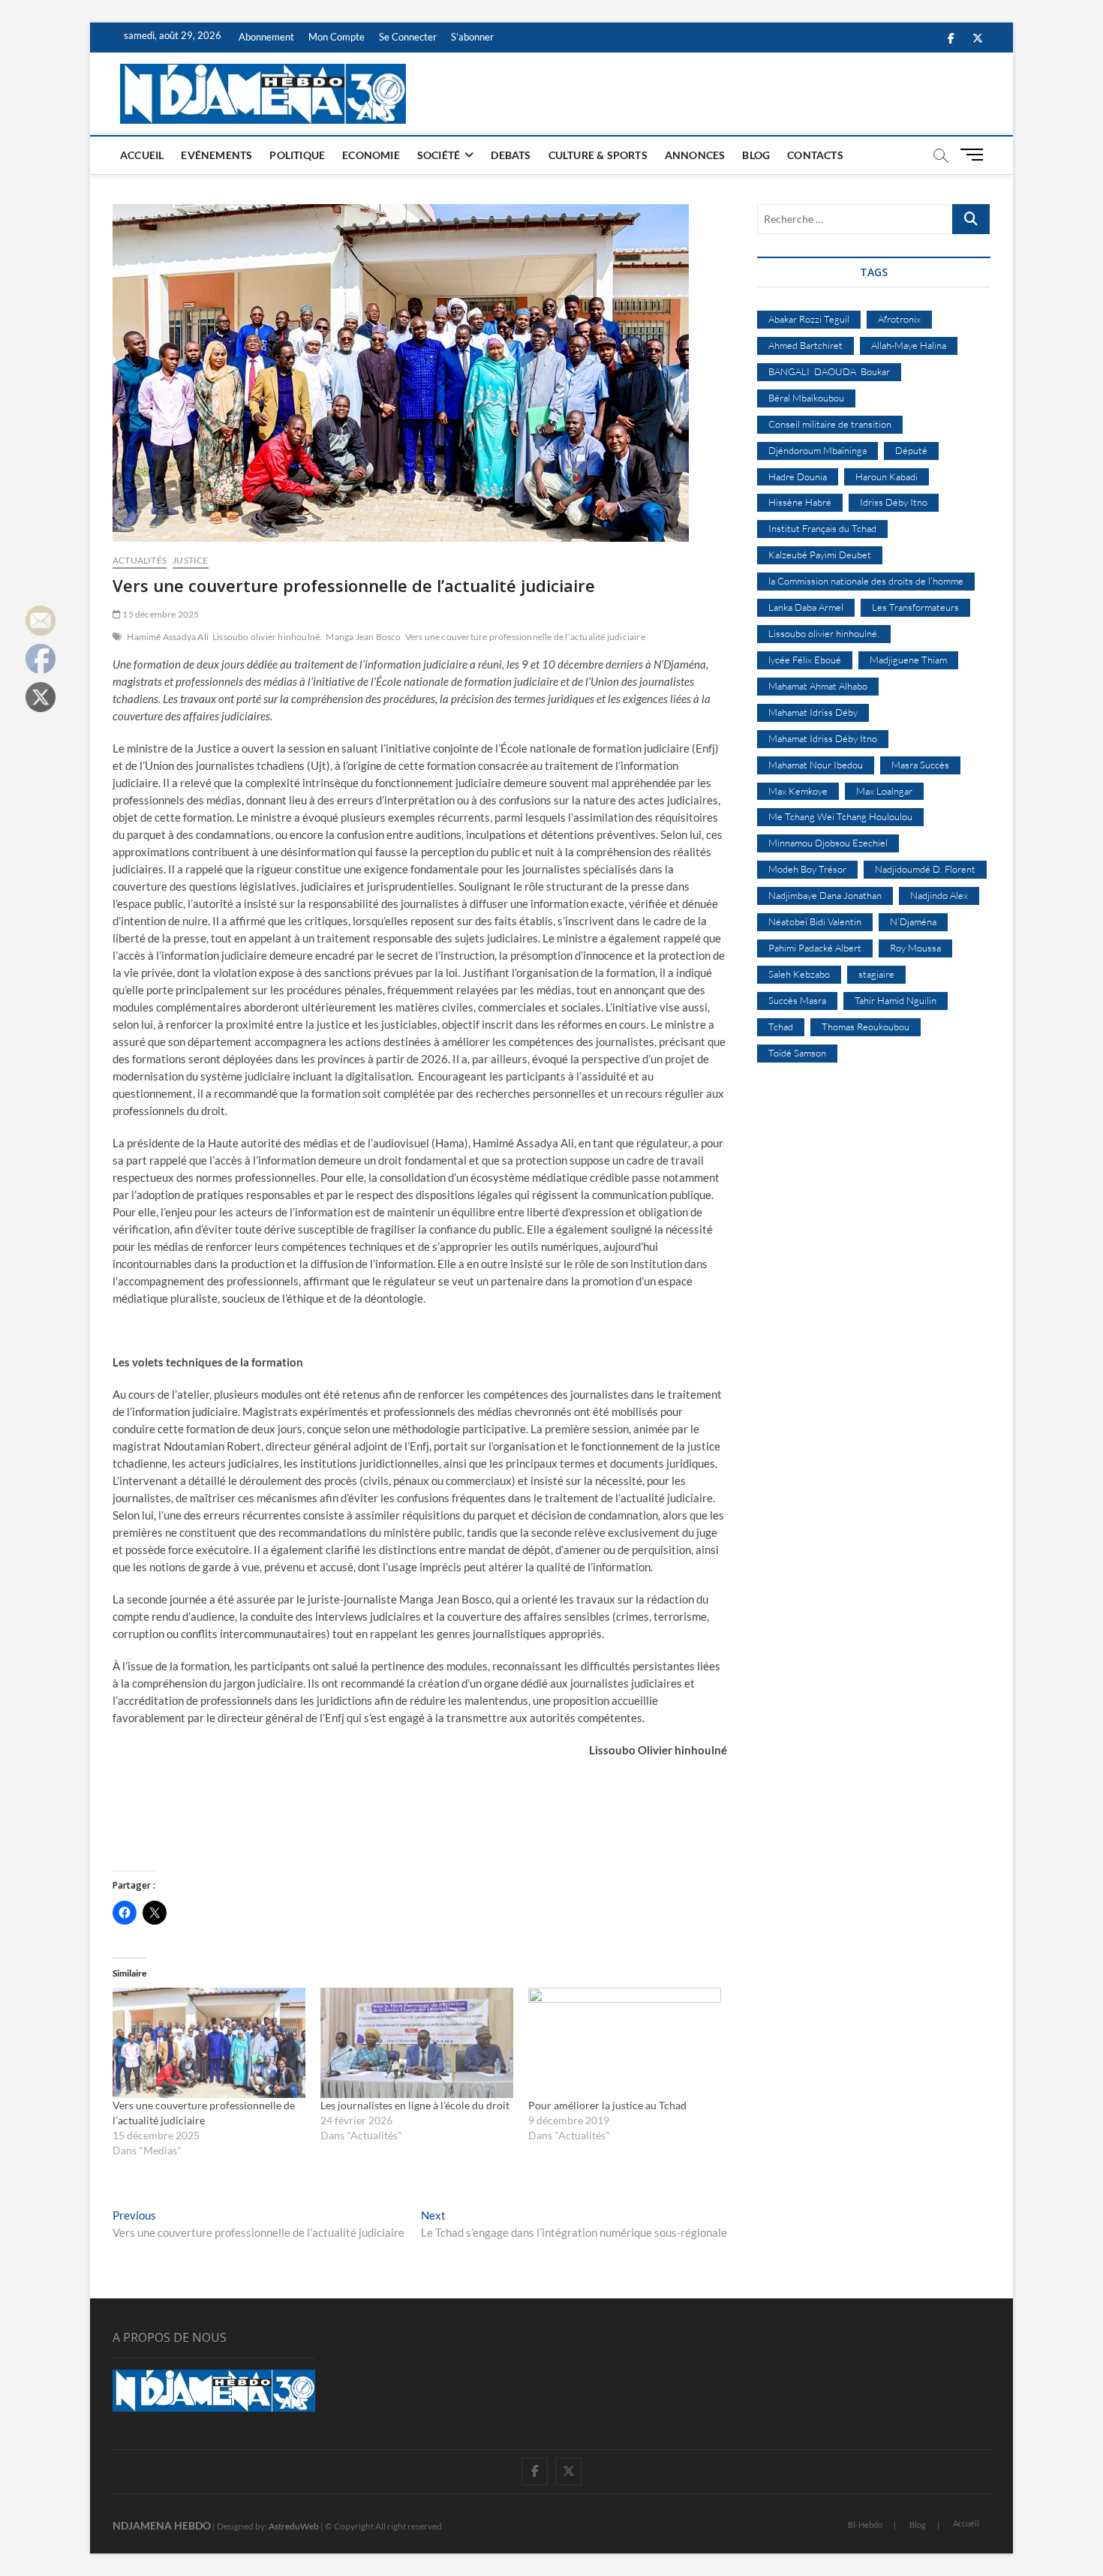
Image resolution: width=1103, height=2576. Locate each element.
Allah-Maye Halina (909, 345)
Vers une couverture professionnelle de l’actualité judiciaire (525, 637)
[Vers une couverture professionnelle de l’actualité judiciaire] (209, 2043)
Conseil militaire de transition (830, 424)
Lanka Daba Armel (806, 607)
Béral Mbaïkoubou (806, 398)
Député (911, 450)
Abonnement (266, 37)
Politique (297, 155)
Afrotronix (899, 319)
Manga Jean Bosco (363, 637)
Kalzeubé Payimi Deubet (820, 555)
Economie (371, 155)
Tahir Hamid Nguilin (896, 1000)
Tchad (781, 1026)
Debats (511, 155)
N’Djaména (913, 921)
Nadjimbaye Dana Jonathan (825, 895)
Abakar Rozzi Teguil (809, 319)
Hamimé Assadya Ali (168, 637)
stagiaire (876, 974)
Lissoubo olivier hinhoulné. (267, 637)
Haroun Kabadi (887, 476)
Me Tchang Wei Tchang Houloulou (840, 816)
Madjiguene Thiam (908, 660)
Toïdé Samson (797, 1053)
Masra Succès (920, 765)
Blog (756, 155)
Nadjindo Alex (939, 895)
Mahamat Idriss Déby (813, 712)
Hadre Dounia (798, 476)
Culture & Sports (598, 155)
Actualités (140, 560)
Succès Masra (797, 1000)
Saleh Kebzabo (799, 974)
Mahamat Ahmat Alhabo (818, 686)
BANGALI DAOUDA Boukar (829, 371)
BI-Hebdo (865, 2525)
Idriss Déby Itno (894, 502)
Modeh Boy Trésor (807, 869)
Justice (190, 560)
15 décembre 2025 (160, 614)
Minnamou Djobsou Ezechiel (828, 843)
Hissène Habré (800, 502)
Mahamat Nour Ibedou (816, 765)
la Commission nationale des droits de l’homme (866, 581)
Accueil (142, 155)
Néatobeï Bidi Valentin (815, 921)
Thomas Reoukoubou (866, 1026)
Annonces (695, 155)
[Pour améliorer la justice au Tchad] (625, 2043)
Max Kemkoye (798, 791)
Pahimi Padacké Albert (815, 948)
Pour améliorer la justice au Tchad (607, 2105)
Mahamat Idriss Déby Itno (823, 738)
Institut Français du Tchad (822, 528)
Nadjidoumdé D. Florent (925, 869)
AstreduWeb (294, 2526)
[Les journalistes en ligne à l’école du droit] (417, 2043)
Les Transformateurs (915, 607)
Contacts (815, 155)
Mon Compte (337, 37)
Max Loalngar (884, 791)
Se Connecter (408, 37)
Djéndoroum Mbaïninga (817, 450)
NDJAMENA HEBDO (162, 2525)
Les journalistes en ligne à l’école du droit (415, 2105)
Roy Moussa (915, 948)
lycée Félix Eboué (805, 660)
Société (439, 155)
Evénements (216, 155)
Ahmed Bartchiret (805, 345)
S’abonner (472, 37)
